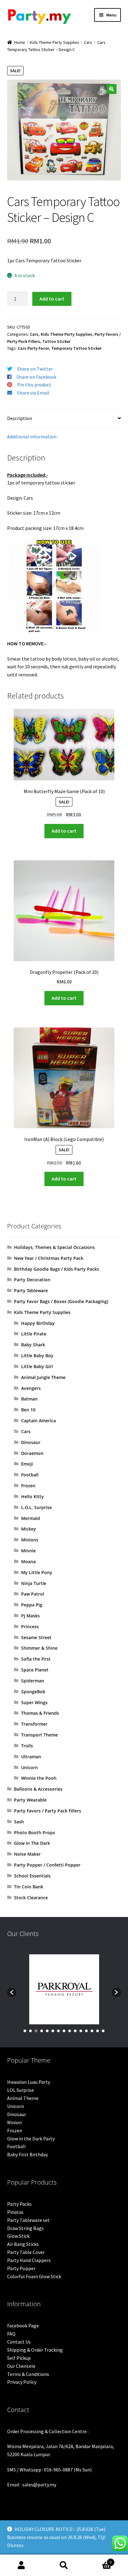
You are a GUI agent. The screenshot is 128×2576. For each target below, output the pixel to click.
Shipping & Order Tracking (35, 2350)
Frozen (28, 1486)
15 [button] (103, 2031)
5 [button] (47, 2031)
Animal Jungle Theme (43, 1377)
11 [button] (81, 2031)
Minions (30, 1540)
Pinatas (15, 2212)
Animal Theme (23, 2098)
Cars (88, 42)
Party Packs (19, 2204)
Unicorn (30, 1767)
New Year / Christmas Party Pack (49, 1258)
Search (64, 2565)
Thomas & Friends (40, 1713)
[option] (64, 1989)
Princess (30, 1627)
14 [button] (98, 2031)
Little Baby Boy (37, 1356)
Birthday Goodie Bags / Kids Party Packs (57, 1269)
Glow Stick (18, 2236)
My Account (21, 2565)
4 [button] (42, 2031)
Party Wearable (30, 1800)
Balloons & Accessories (38, 1789)
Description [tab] (20, 418)
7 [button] (58, 2031)
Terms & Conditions (28, 2374)
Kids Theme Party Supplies (55, 42)
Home (20, 42)
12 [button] (86, 2031)
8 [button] (64, 2031)
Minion (14, 2122)
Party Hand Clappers (29, 2260)
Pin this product (34, 385)
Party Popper (21, 2268)
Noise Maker (27, 1854)
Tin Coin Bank (29, 1887)
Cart (99, 2560)
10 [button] (75, 2031)
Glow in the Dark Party (31, 2139)
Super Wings (34, 1702)
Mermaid (31, 1518)
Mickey (29, 1529)
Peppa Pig (32, 1605)
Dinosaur (31, 1442)
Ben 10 (28, 1410)
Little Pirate (34, 1334)
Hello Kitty (32, 1496)
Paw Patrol (33, 1594)
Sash (19, 1822)
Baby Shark (33, 1345)
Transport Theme (39, 1735)
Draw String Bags (25, 2228)
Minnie (28, 1551)
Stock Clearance (31, 1898)
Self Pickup (19, 2358)
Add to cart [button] (64, 831)
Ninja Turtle (34, 1583)
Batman (29, 1399)
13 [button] (92, 2031)
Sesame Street (36, 1637)
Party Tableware (31, 1290)
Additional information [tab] (32, 437)
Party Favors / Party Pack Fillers (48, 1811)
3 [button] (36, 2031)
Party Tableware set (28, 2220)
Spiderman (33, 1681)
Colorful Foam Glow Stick (34, 2276)
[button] (112, 89)
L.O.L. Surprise (37, 1507)
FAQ (11, 2334)
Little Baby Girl (37, 1366)
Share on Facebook (36, 377)
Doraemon (32, 1453)
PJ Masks (30, 1616)
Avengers (31, 1388)
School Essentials (32, 1876)
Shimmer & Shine (39, 1648)
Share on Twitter (35, 369)
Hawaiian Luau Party (29, 2082)
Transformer (34, 1724)
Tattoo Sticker (56, 341)
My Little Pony (37, 1572)
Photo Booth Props (34, 1833)
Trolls (27, 1746)
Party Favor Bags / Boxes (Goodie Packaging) (61, 1301)
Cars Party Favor (33, 348)
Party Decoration (32, 1280)
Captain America (39, 1421)
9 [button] (70, 2031)
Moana (28, 1561)
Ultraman (31, 1757)
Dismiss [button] (15, 2545)
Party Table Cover (26, 2252)
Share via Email (33, 393)
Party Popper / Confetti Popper (47, 1865)
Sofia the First (36, 1659)
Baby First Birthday (27, 2154)
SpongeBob (33, 1692)
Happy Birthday (38, 1323)
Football (30, 1475)
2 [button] (30, 2031)
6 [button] (53, 2031)
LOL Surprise (21, 2090)
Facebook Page (23, 2326)
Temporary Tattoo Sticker (76, 348)
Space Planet (35, 1670)
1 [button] (25, 2031)
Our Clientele (21, 2366)
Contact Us (19, 2342)
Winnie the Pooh (39, 1778)
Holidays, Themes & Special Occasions (54, 1247)
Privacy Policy (22, 2382)
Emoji (27, 1464)
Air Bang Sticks (23, 2244)
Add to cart (52, 299)
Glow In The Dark (32, 1843)
